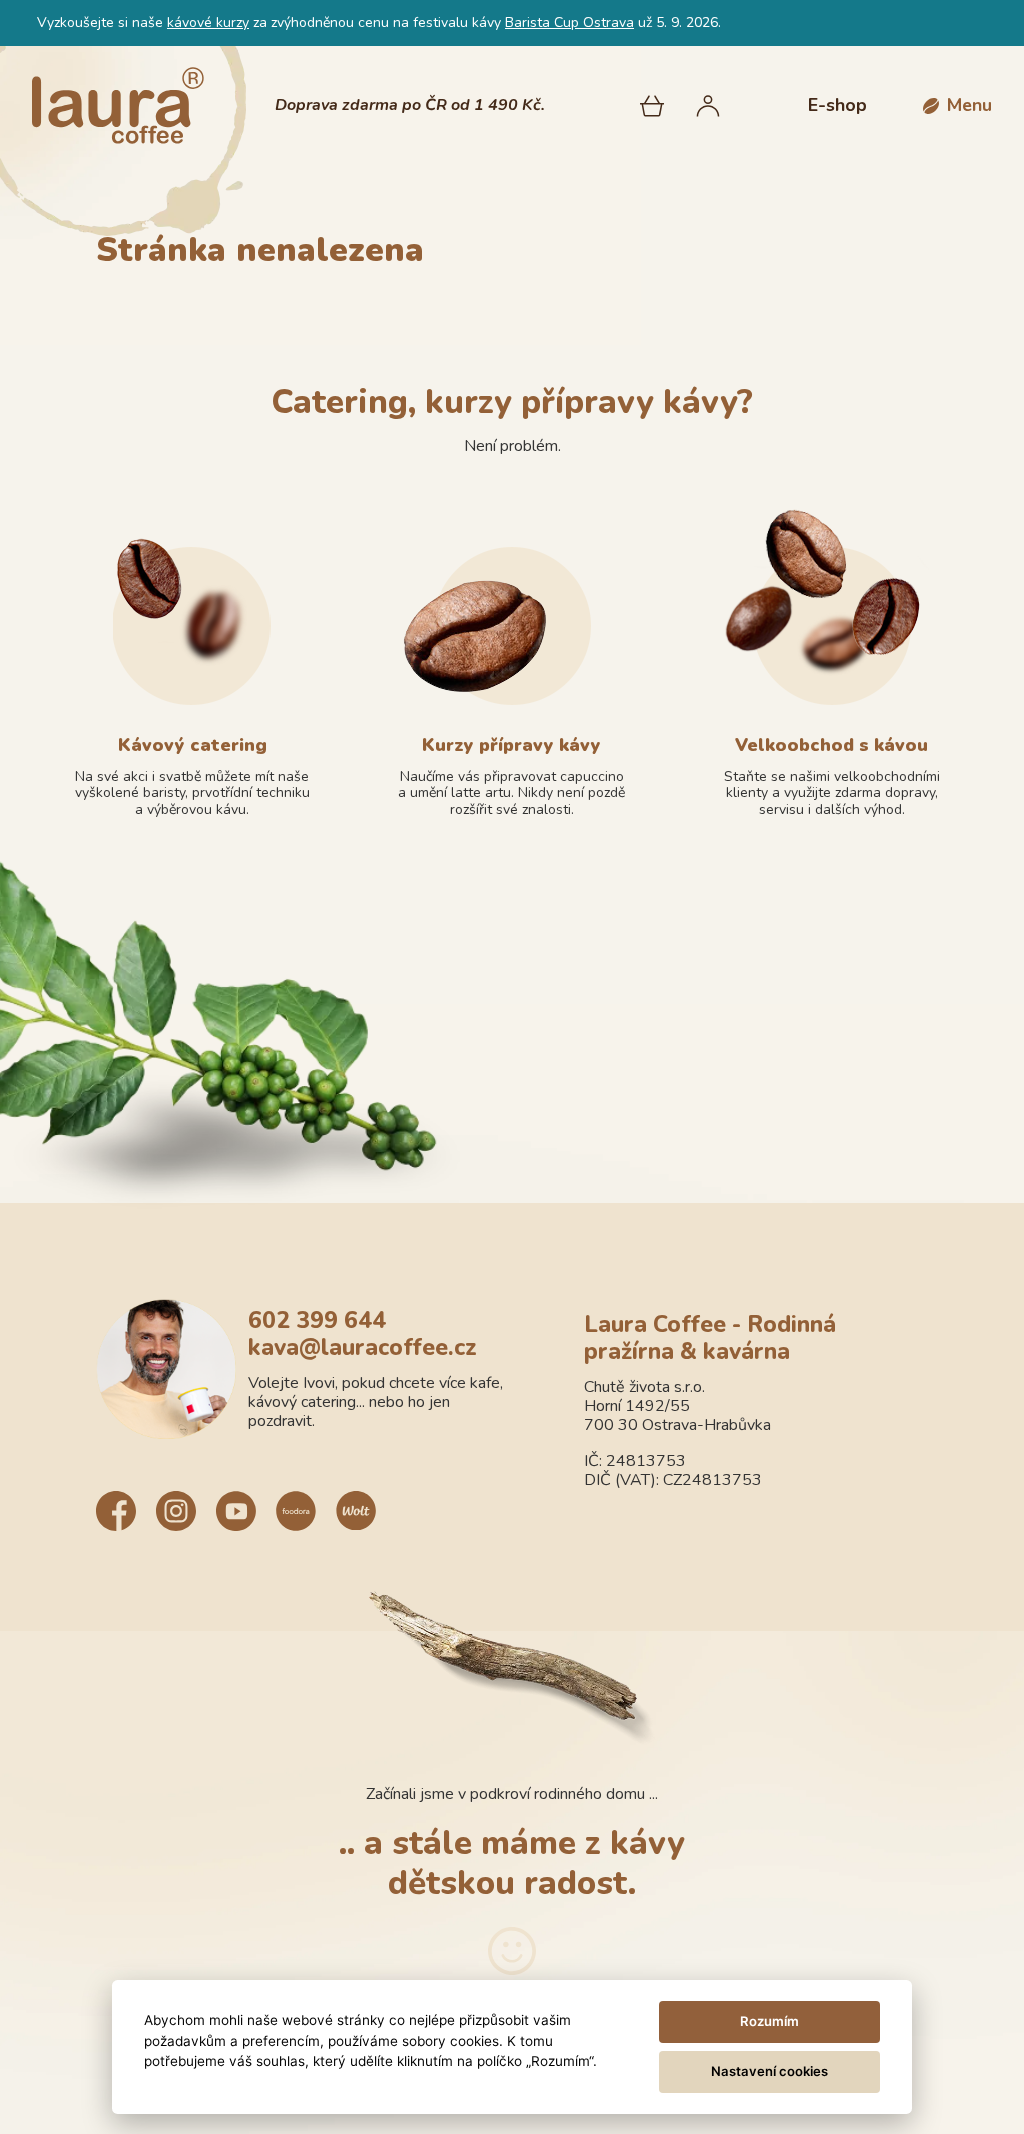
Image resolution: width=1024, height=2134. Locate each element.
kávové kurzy (208, 22)
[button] (957, 105)
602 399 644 (317, 1321)
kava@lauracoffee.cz (362, 1348)
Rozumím (769, 2021)
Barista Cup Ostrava (569, 22)
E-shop (837, 105)
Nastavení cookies (769, 2071)
